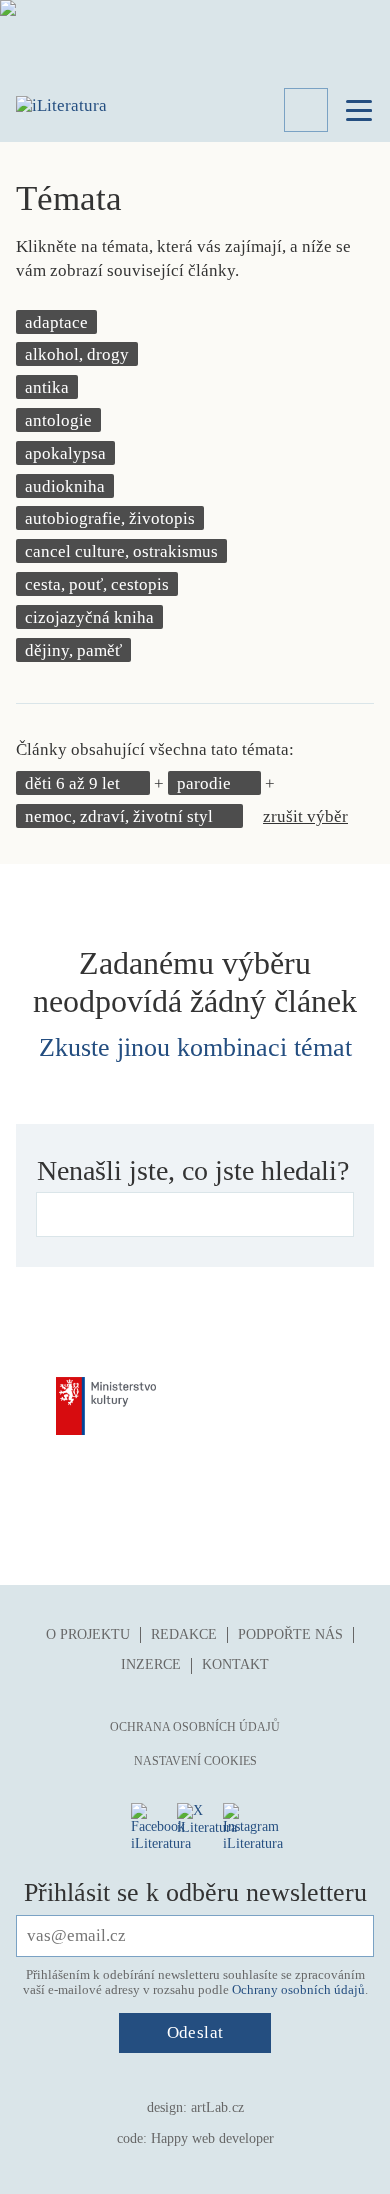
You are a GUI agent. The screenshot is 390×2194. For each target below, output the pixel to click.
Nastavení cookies (195, 1761)
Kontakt (235, 1664)
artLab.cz (217, 2107)
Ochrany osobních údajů (298, 1989)
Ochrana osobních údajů (195, 1727)
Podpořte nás (290, 1634)
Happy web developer (212, 2138)
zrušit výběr (305, 816)
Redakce (184, 1634)
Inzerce (151, 1664)
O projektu (88, 1634)
